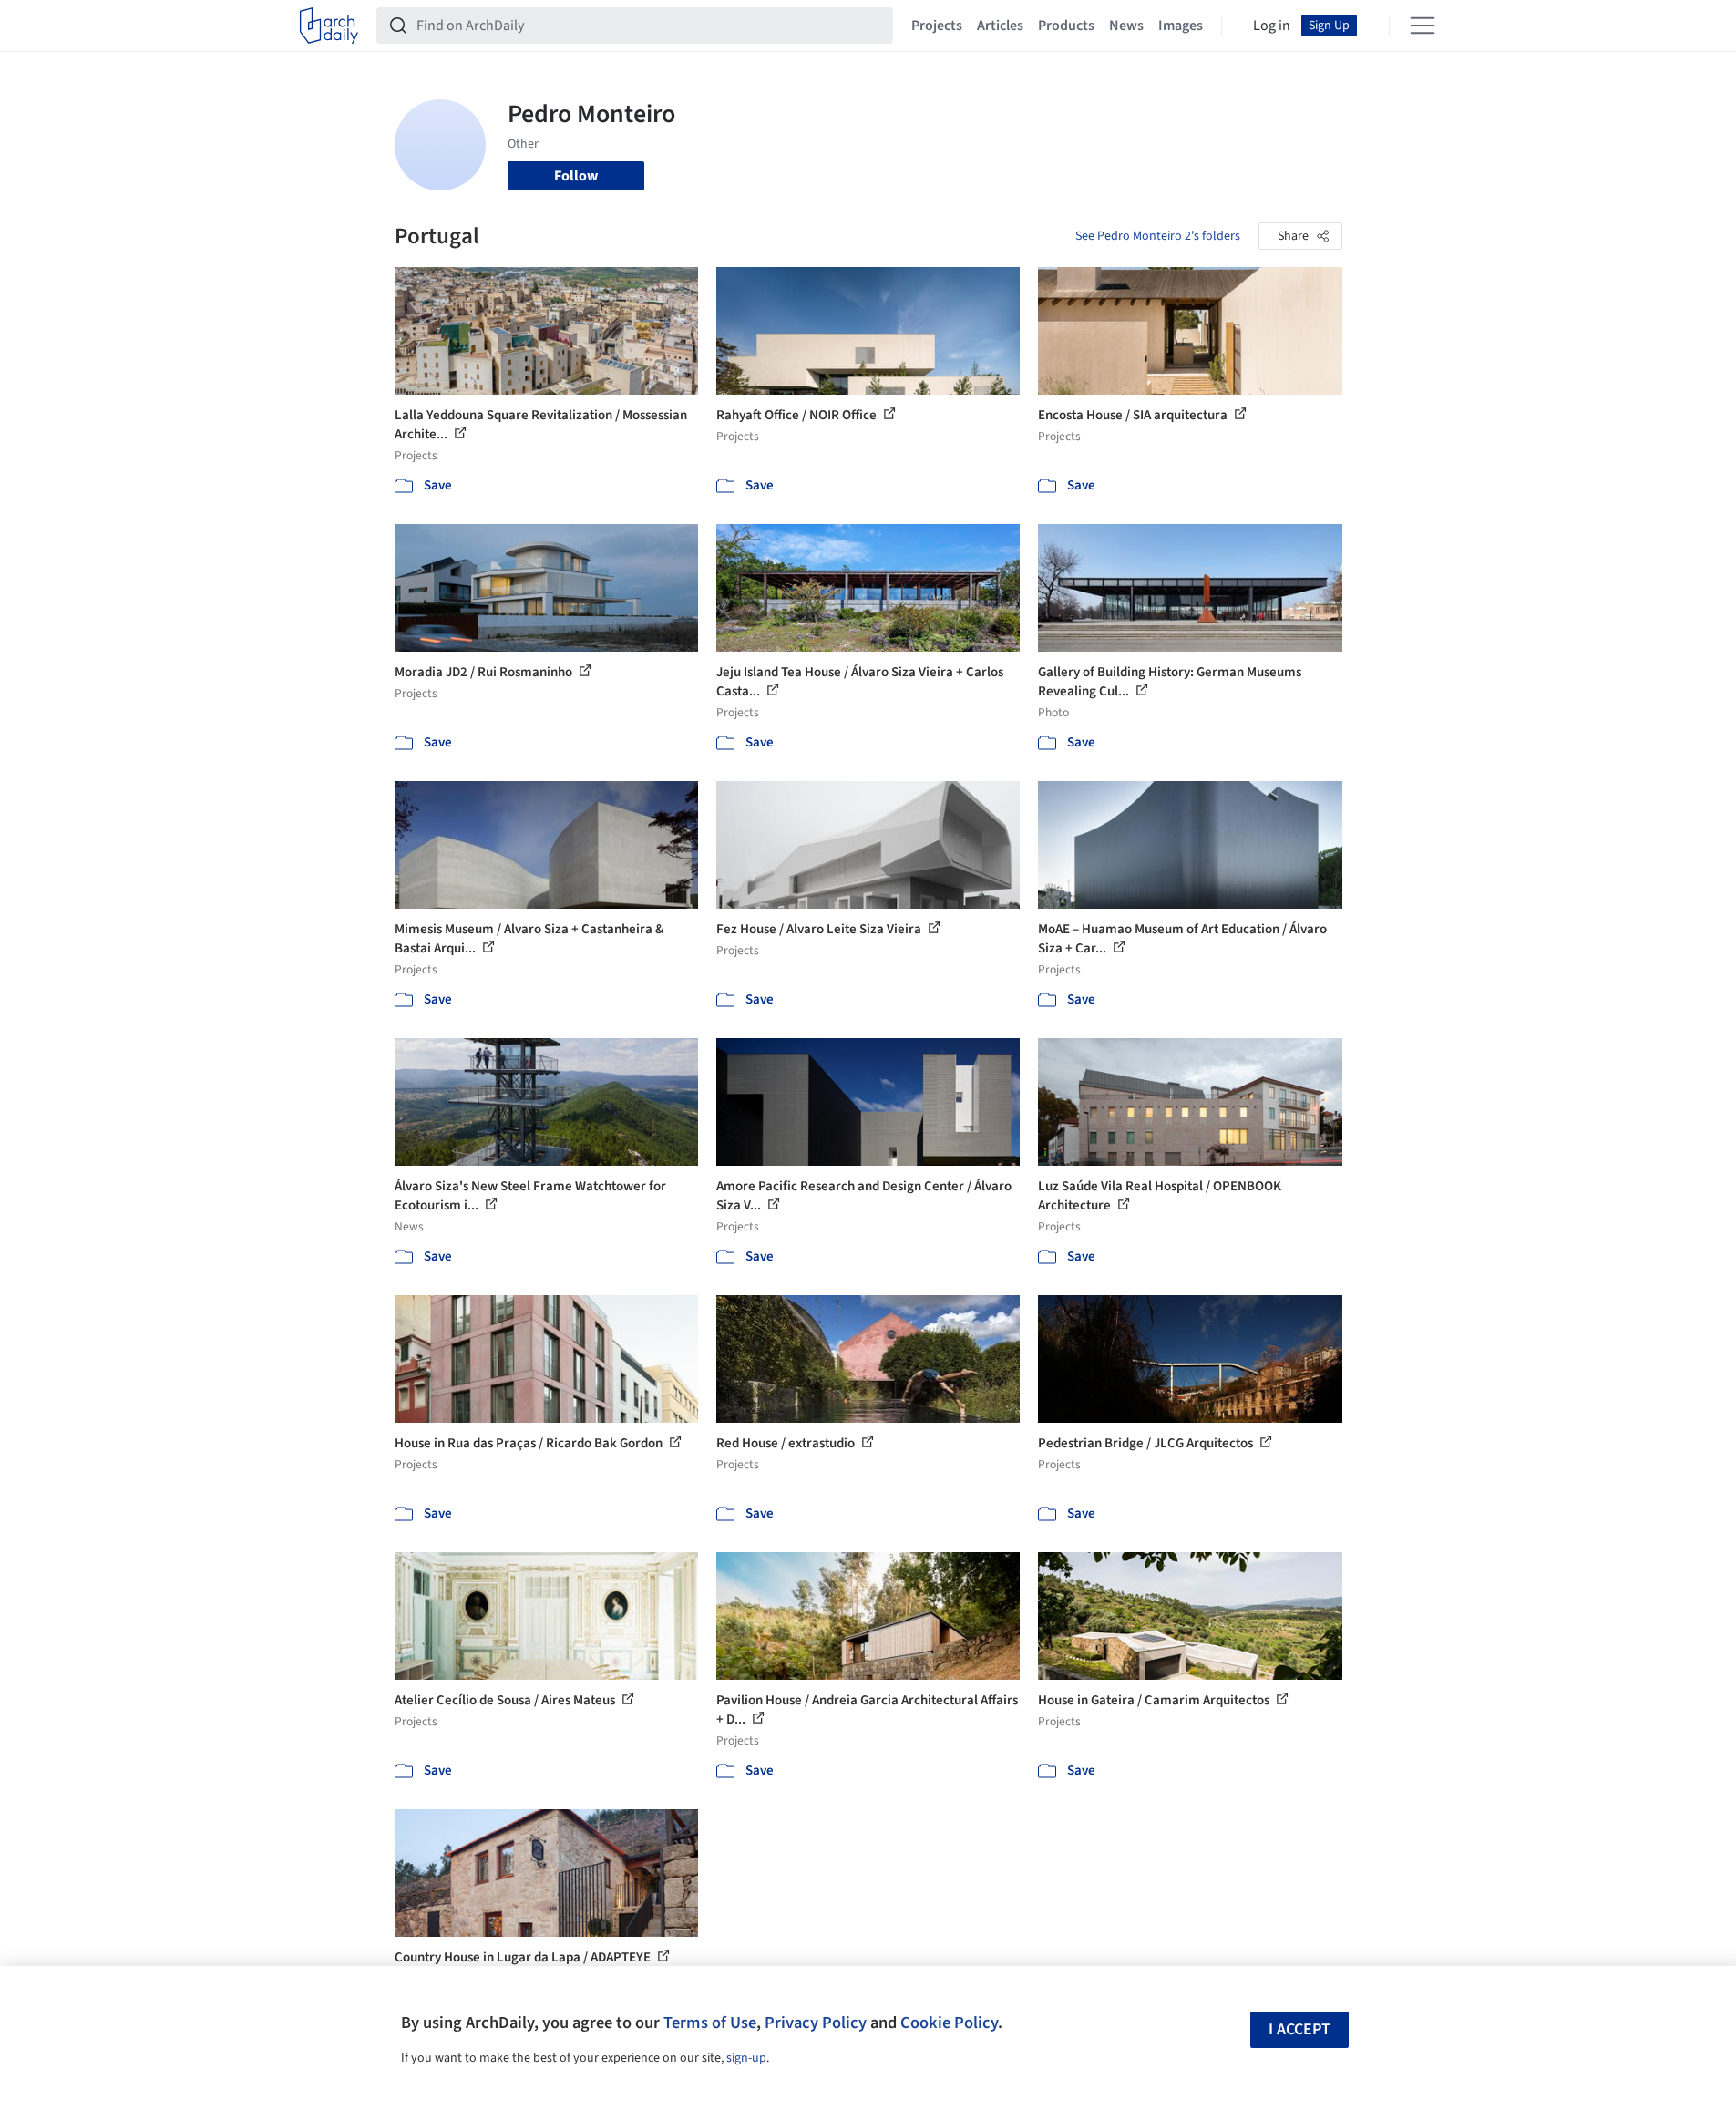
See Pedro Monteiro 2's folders (1158, 236)
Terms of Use (710, 2023)
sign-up (746, 2058)
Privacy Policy (816, 2023)
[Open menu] (1423, 26)
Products (1066, 26)
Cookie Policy (949, 2023)
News (1126, 26)
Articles (1000, 26)
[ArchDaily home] (329, 26)
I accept (1299, 2029)
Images (1181, 26)
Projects (937, 26)
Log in (1272, 26)
